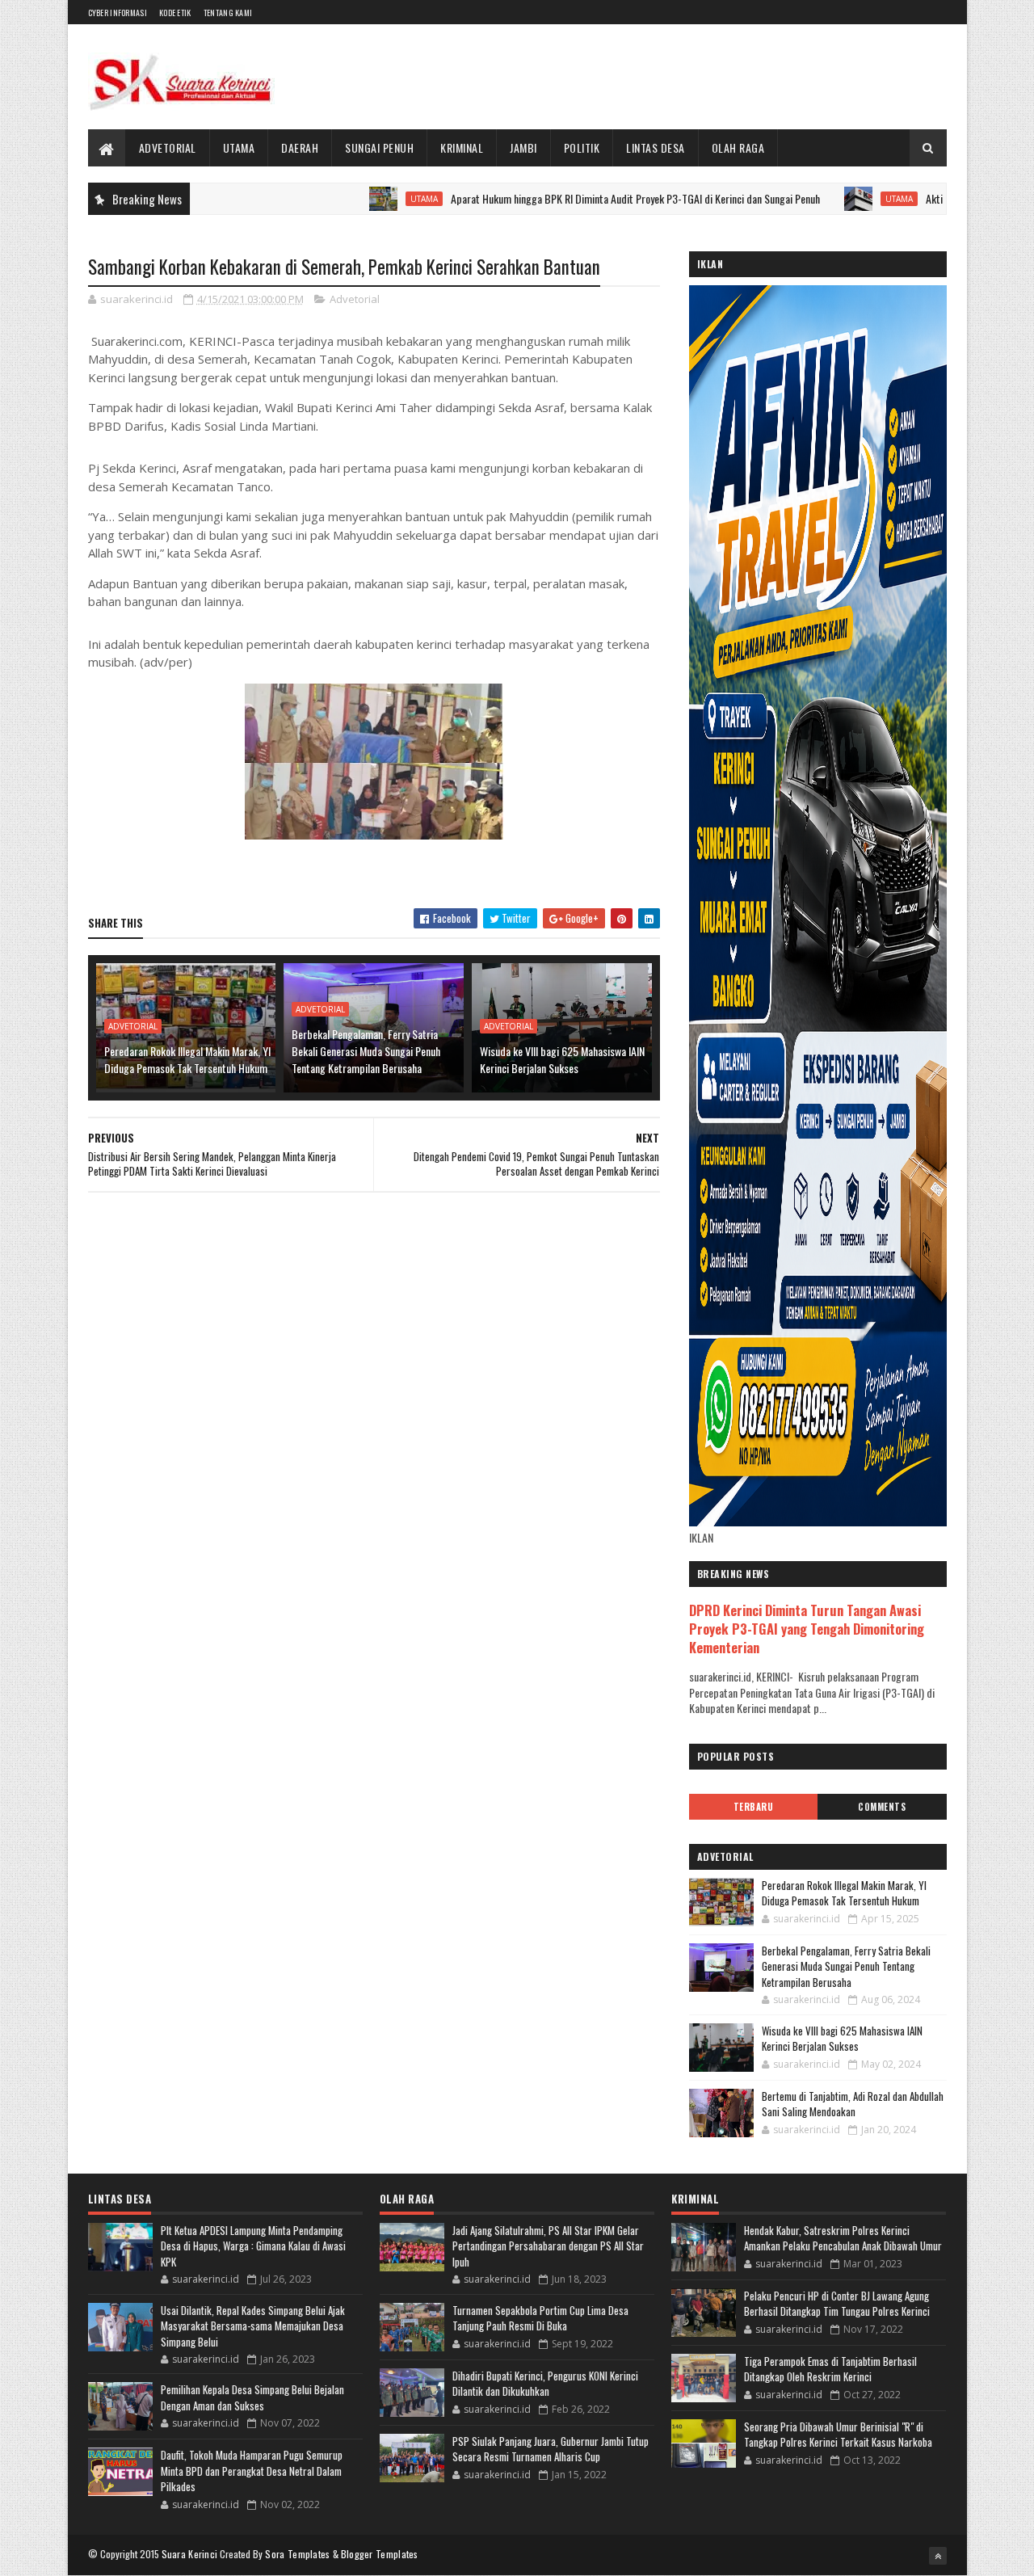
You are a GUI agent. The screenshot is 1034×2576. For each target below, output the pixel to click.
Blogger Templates (380, 2554)
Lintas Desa (656, 147)
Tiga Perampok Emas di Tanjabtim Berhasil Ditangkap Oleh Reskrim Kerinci (830, 2369)
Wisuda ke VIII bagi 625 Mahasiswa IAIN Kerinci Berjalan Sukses (562, 1059)
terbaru (754, 1807)
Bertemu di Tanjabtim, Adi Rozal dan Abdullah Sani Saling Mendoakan (853, 2104)
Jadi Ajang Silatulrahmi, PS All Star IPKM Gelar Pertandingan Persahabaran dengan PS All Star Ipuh (548, 2246)
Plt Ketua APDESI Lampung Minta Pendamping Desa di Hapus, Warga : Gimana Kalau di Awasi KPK (253, 2246)
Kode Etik (175, 13)
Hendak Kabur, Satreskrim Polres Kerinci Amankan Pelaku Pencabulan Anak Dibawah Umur (843, 2238)
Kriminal (462, 147)
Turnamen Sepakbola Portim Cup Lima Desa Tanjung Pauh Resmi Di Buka (540, 2318)
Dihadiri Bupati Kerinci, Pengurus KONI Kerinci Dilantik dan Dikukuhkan (545, 2384)
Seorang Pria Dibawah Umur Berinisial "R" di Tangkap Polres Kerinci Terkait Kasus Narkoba (838, 2435)
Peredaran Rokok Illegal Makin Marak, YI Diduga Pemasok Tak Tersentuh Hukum (187, 1059)
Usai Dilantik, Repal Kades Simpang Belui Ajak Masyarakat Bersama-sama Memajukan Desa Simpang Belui (253, 2326)
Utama (239, 147)
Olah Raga (738, 147)
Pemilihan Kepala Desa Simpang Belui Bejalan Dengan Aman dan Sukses (252, 2397)
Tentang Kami (228, 13)
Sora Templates (297, 2554)
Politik (582, 147)
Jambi (523, 147)
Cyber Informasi (118, 13)
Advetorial (168, 147)
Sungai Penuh (379, 147)
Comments (882, 1807)
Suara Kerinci (190, 2554)
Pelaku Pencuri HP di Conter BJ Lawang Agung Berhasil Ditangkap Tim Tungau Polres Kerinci (837, 2304)
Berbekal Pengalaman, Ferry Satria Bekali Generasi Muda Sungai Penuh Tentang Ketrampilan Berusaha (366, 1051)
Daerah (300, 147)
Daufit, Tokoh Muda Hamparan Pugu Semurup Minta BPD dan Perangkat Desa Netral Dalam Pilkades (252, 2471)
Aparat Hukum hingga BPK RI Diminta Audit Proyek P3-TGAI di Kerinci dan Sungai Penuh (570, 198)
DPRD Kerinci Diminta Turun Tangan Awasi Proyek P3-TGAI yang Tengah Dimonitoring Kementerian (807, 1629)
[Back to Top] (938, 2556)
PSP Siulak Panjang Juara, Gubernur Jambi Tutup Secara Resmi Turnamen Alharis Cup (551, 2449)
